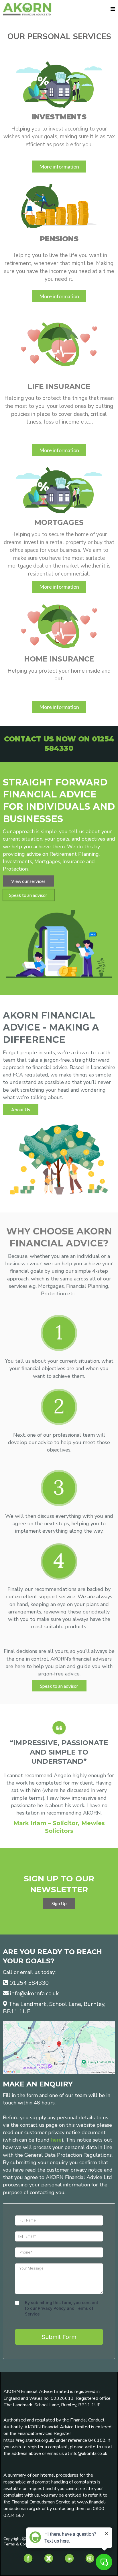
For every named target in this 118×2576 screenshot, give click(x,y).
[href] (59, 2047)
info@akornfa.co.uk (35, 1993)
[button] (113, 9)
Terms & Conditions (21, 2544)
